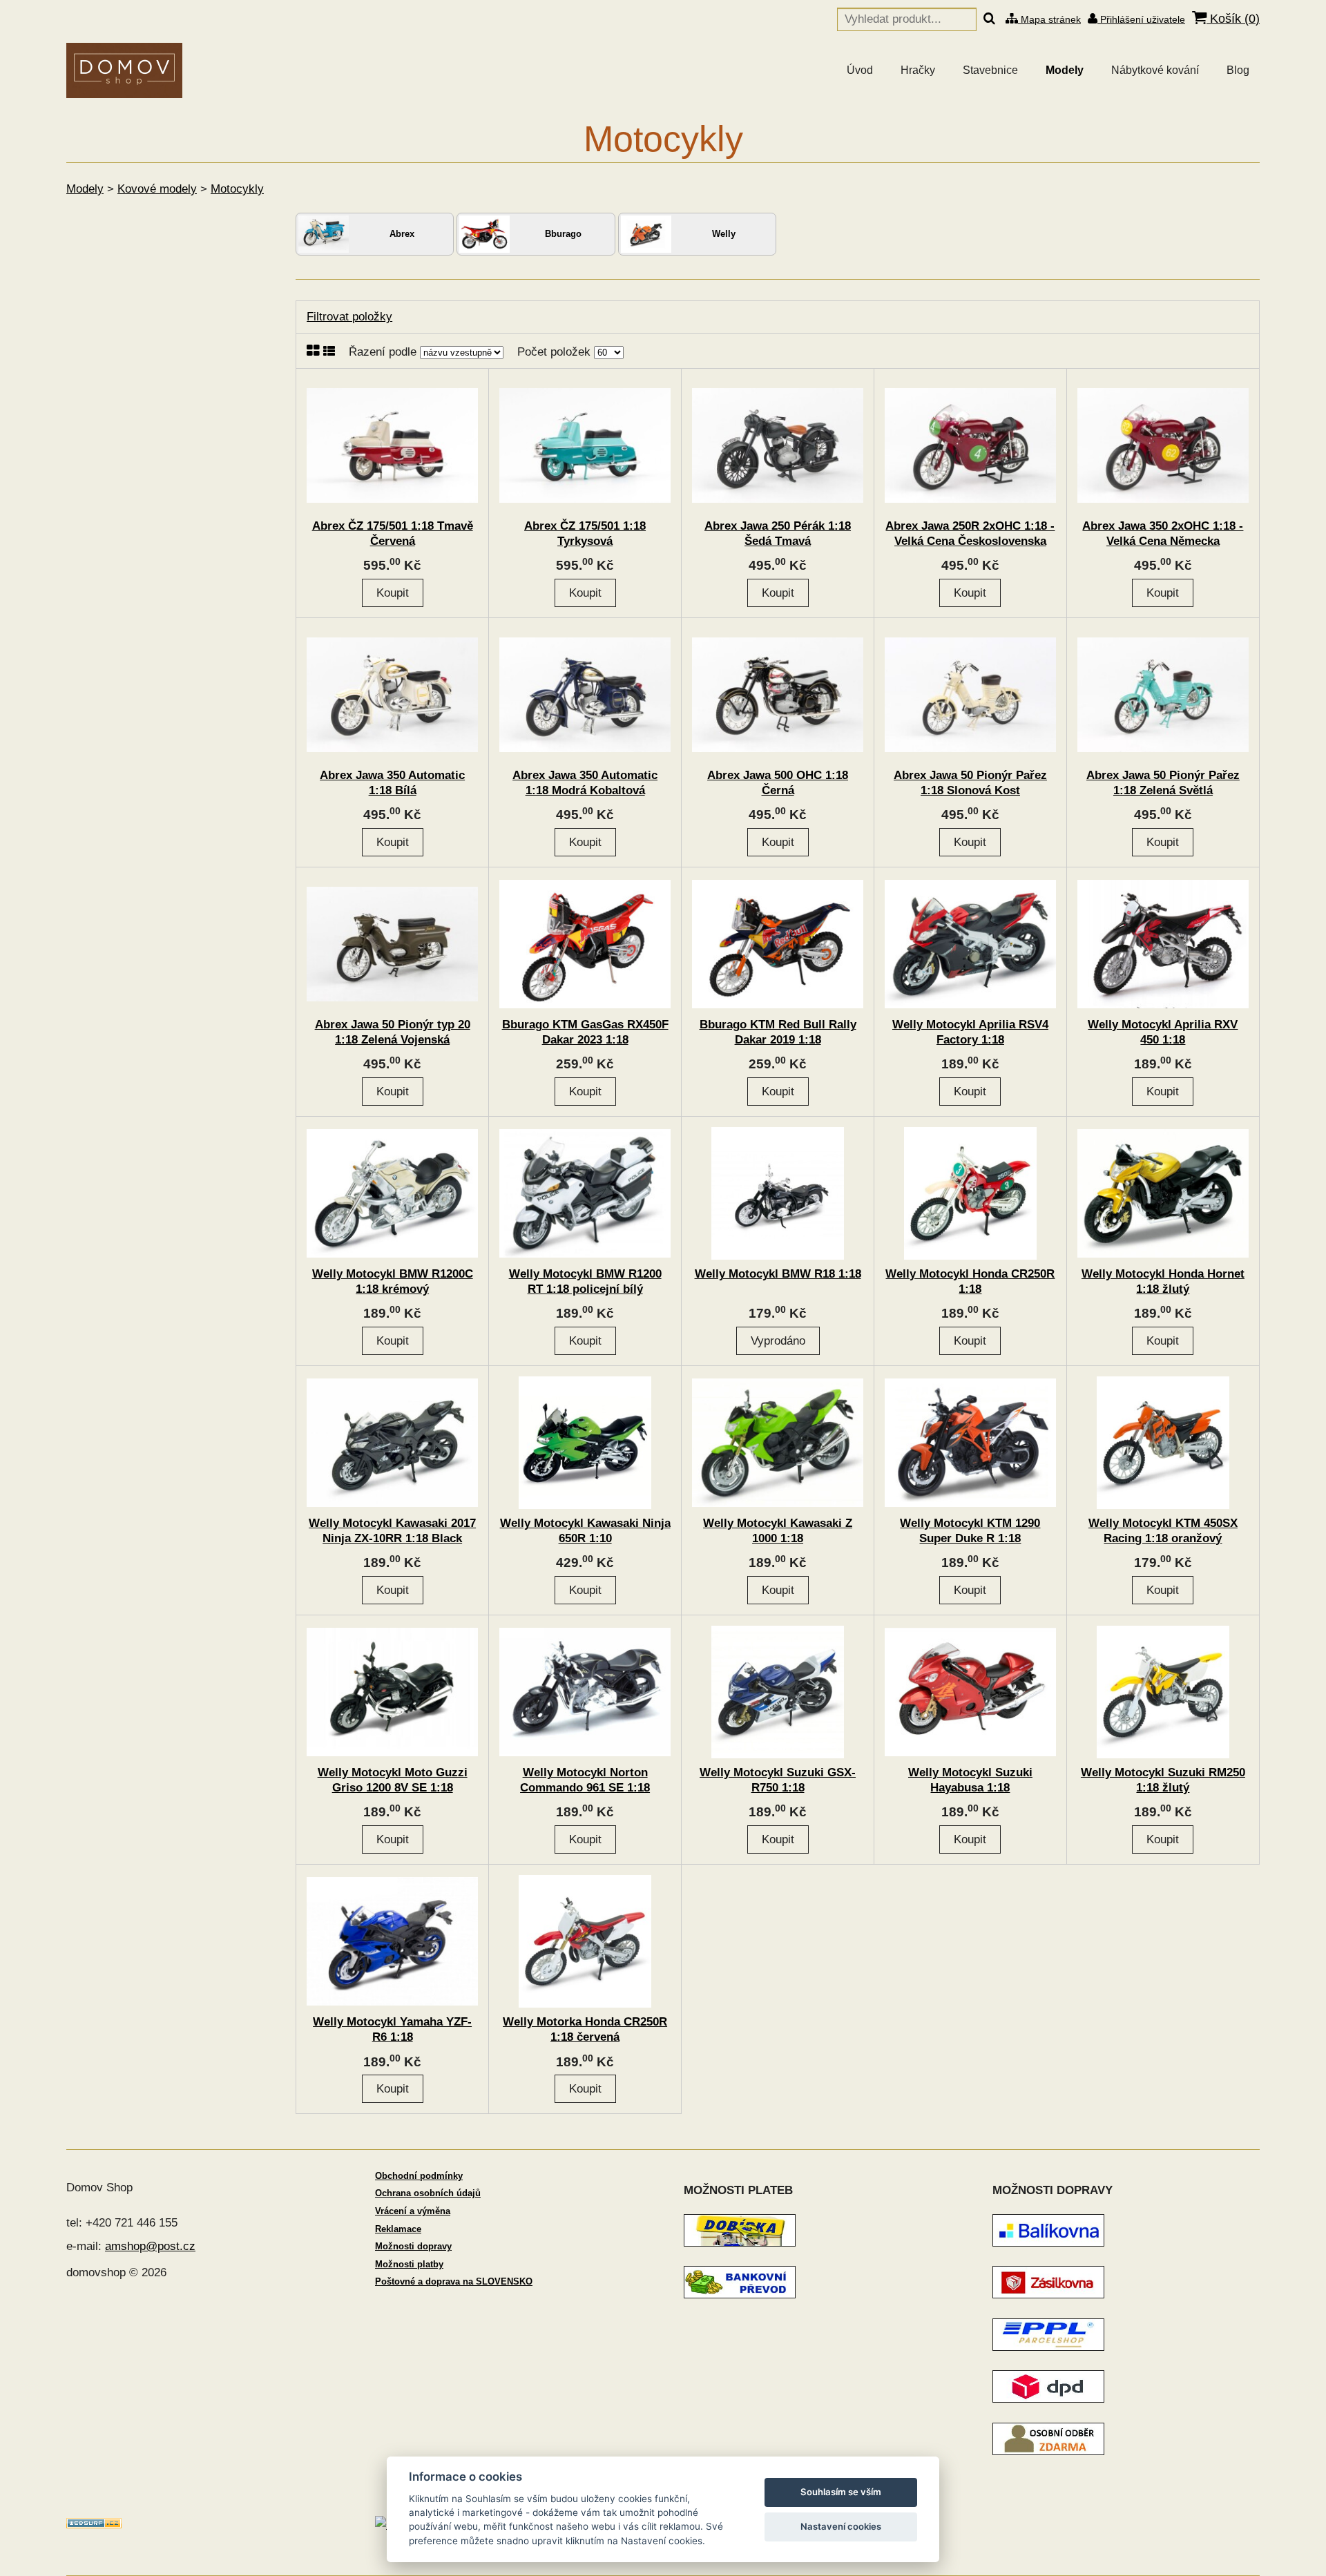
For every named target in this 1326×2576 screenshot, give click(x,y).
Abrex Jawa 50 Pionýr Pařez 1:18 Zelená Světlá (1163, 783)
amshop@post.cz (150, 2246)
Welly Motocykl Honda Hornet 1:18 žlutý (1163, 1281)
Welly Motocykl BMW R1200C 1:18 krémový (393, 1281)
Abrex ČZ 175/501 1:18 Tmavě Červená (393, 534)
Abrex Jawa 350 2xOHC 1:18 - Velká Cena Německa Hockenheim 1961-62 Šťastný (1163, 541)
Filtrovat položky (349, 317)
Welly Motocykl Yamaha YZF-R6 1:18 (392, 2029)
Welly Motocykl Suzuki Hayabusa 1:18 (970, 1780)
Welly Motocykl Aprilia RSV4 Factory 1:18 (970, 1032)
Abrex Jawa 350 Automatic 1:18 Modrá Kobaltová (585, 783)
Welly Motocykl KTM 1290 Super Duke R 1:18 (970, 1531)
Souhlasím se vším (841, 2492)
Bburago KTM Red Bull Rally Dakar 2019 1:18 (778, 1032)
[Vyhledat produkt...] (989, 19)
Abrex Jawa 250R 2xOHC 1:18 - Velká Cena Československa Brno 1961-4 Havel (970, 541)
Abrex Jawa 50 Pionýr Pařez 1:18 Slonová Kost (970, 783)
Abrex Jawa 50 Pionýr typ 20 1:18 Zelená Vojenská (393, 1032)
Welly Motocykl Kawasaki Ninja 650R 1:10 (585, 1531)
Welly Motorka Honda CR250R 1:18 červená (585, 2029)
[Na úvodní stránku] (124, 70)
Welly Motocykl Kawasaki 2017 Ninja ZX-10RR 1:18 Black (392, 1531)
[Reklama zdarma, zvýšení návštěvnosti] (94, 2525)
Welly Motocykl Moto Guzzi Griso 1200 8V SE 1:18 (393, 1780)
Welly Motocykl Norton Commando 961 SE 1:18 (585, 1780)
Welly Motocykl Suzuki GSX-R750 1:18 (778, 1780)
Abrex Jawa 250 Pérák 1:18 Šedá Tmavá (778, 534)
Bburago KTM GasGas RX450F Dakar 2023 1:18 (585, 1032)
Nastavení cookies (841, 2526)
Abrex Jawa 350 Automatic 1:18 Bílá (392, 783)
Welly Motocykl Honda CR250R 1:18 (970, 1281)
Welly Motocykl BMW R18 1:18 (778, 1274)
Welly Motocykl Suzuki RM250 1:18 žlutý (1163, 1780)
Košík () (1233, 19)
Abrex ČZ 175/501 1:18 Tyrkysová (585, 534)
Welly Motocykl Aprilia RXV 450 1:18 (1163, 1032)
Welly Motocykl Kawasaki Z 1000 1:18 (778, 1531)
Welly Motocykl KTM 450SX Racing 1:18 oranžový (1163, 1531)
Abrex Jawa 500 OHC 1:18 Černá (778, 783)
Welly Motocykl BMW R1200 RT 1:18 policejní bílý (585, 1281)
